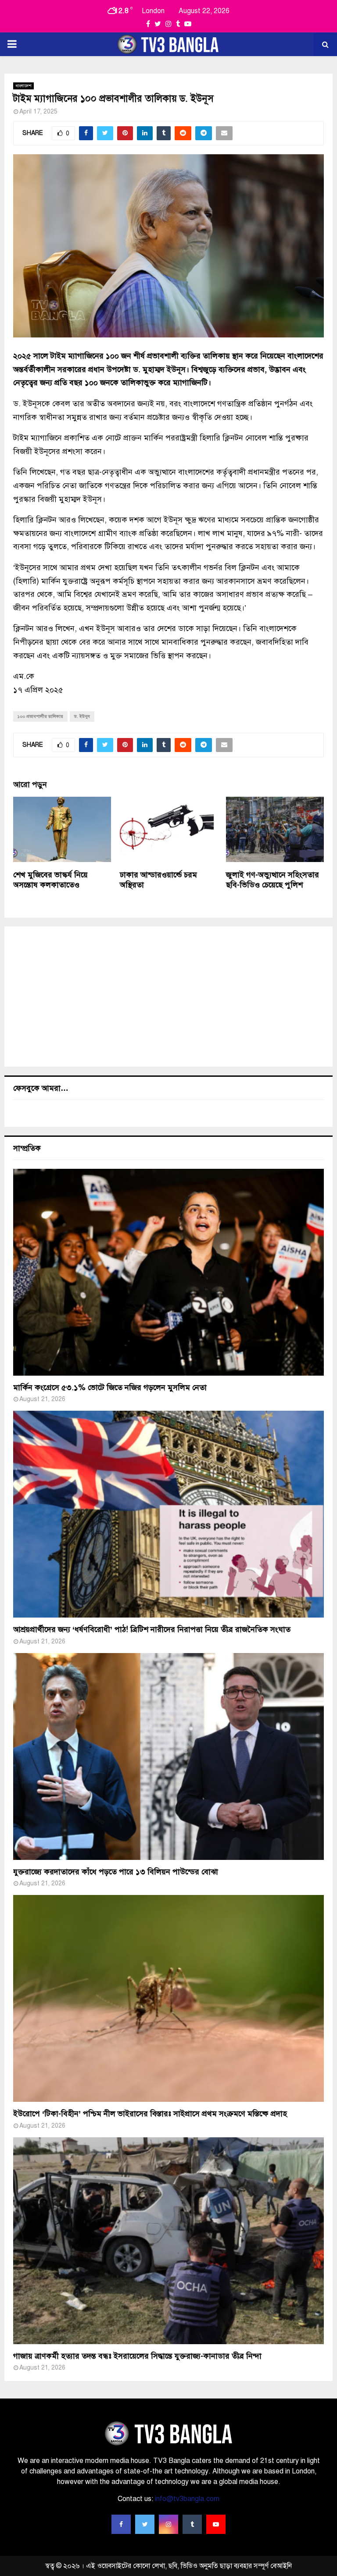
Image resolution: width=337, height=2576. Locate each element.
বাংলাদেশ (23, 86)
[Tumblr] (192, 2524)
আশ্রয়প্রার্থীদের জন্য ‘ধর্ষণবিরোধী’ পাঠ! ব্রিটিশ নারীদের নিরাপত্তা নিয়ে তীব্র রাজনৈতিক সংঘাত (152, 1629)
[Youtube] (216, 2524)
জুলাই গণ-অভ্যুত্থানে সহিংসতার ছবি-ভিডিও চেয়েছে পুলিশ (272, 880)
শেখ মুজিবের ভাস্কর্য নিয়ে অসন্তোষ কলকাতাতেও (50, 880)
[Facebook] (121, 2524)
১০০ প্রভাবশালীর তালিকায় (40, 716)
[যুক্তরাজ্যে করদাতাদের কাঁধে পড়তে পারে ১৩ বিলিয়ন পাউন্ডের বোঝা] (168, 1756)
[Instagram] (168, 2524)
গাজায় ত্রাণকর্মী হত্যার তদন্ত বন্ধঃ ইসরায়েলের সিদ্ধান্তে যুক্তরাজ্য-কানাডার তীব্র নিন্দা (137, 2356)
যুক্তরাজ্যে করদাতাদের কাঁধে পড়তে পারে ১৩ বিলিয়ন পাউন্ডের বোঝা (116, 1872)
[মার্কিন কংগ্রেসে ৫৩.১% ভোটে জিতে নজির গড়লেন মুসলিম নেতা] (168, 1272)
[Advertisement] (168, 997)
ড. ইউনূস (82, 716)
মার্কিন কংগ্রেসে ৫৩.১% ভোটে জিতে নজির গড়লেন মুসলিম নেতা (110, 1387)
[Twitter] (145, 2524)
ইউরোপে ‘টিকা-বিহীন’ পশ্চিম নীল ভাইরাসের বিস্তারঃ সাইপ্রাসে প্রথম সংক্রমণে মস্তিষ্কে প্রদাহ (150, 2114)
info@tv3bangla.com (187, 2499)
